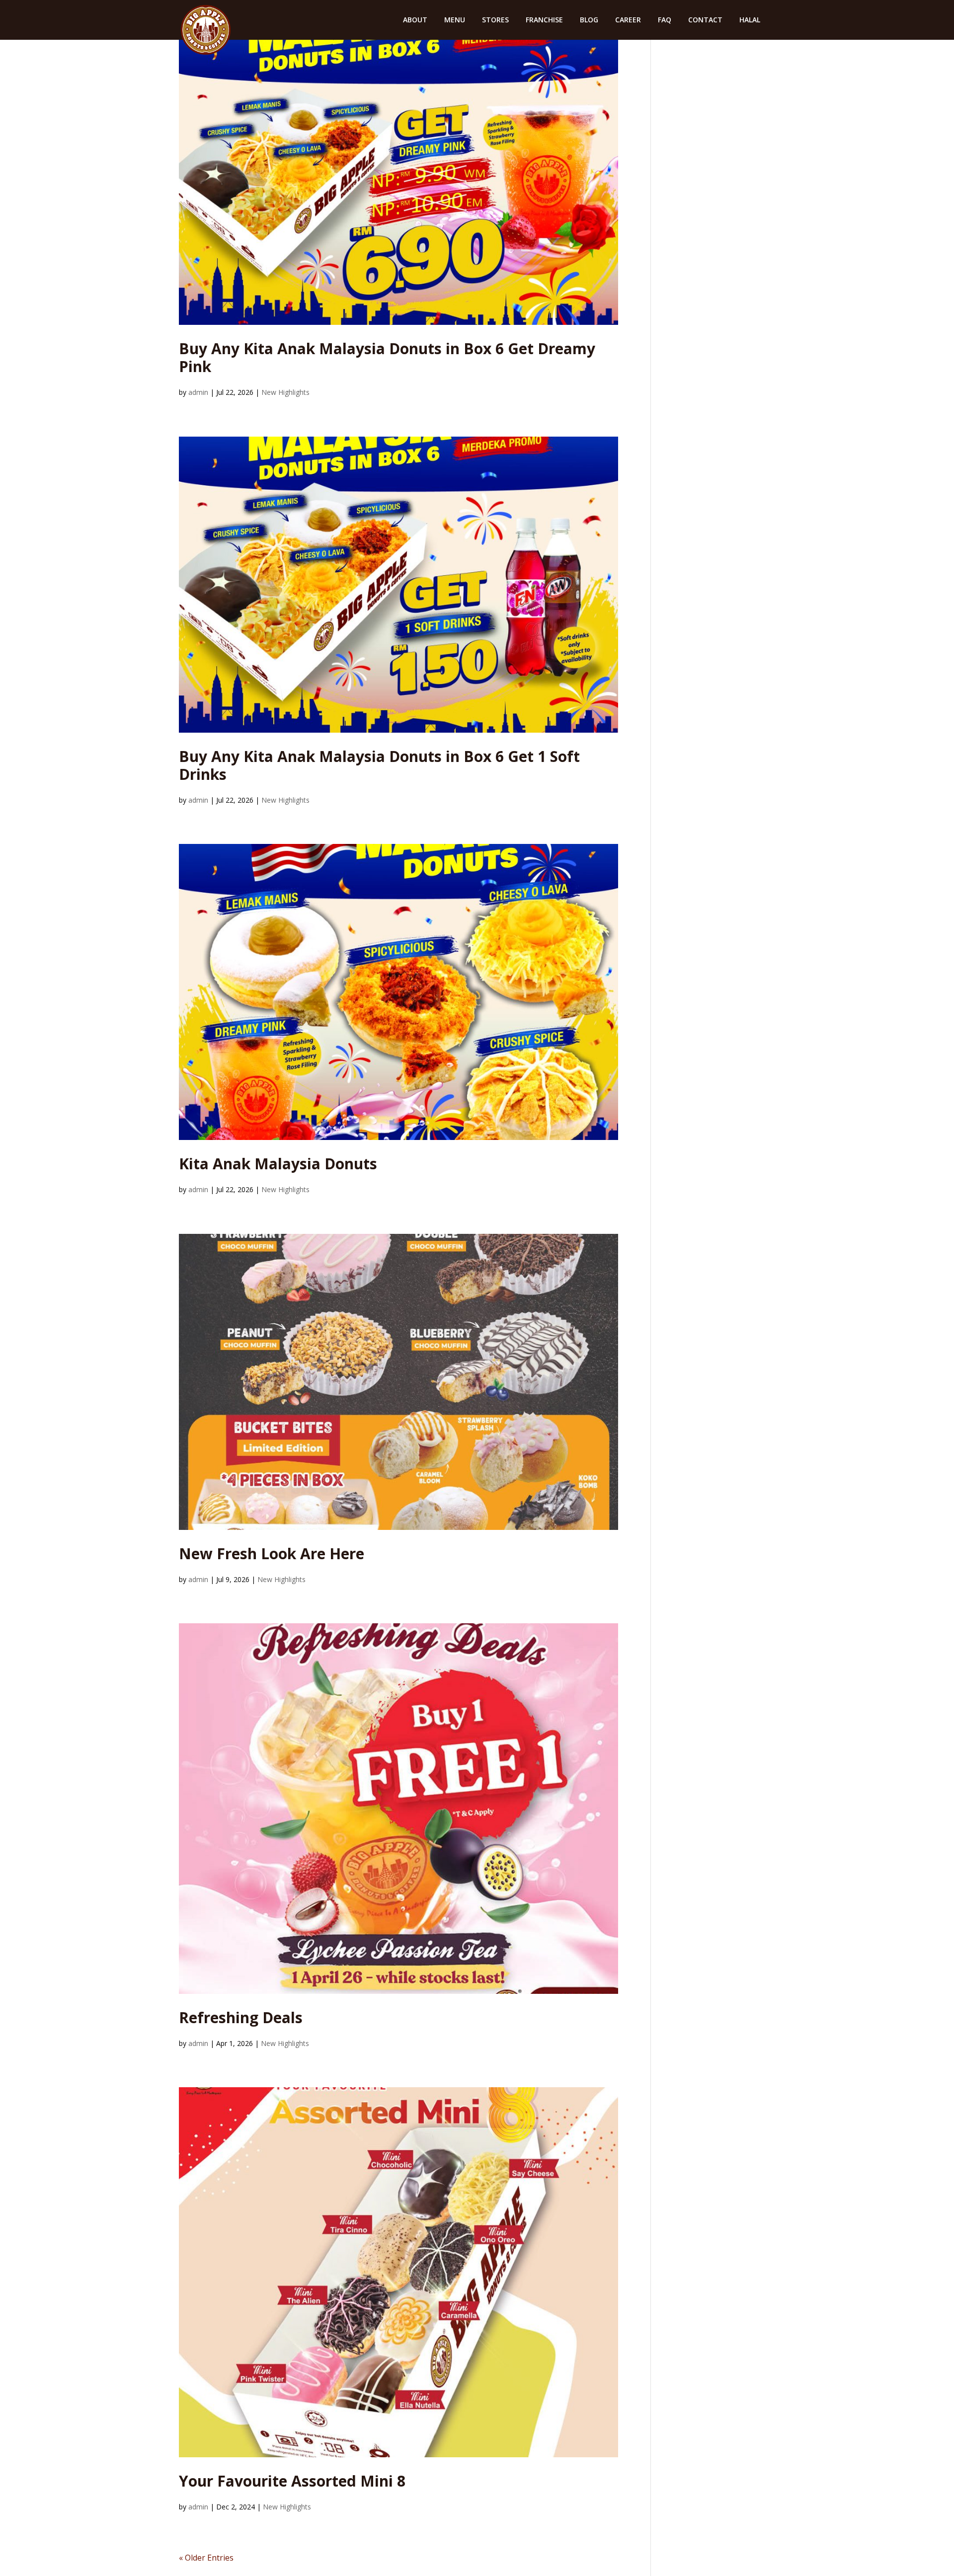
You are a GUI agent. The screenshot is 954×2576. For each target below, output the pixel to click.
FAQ (665, 20)
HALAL (750, 20)
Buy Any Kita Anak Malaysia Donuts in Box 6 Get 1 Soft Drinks (379, 765)
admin (198, 392)
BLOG (589, 20)
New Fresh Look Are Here (272, 1553)
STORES (495, 20)
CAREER (628, 20)
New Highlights (285, 392)
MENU (455, 20)
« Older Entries (206, 2558)
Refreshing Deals (241, 2017)
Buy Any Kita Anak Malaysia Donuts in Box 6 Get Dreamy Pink (387, 357)
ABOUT (415, 20)
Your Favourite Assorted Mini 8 (292, 2481)
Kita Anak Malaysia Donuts (278, 1164)
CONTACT (705, 20)
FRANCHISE (544, 20)
